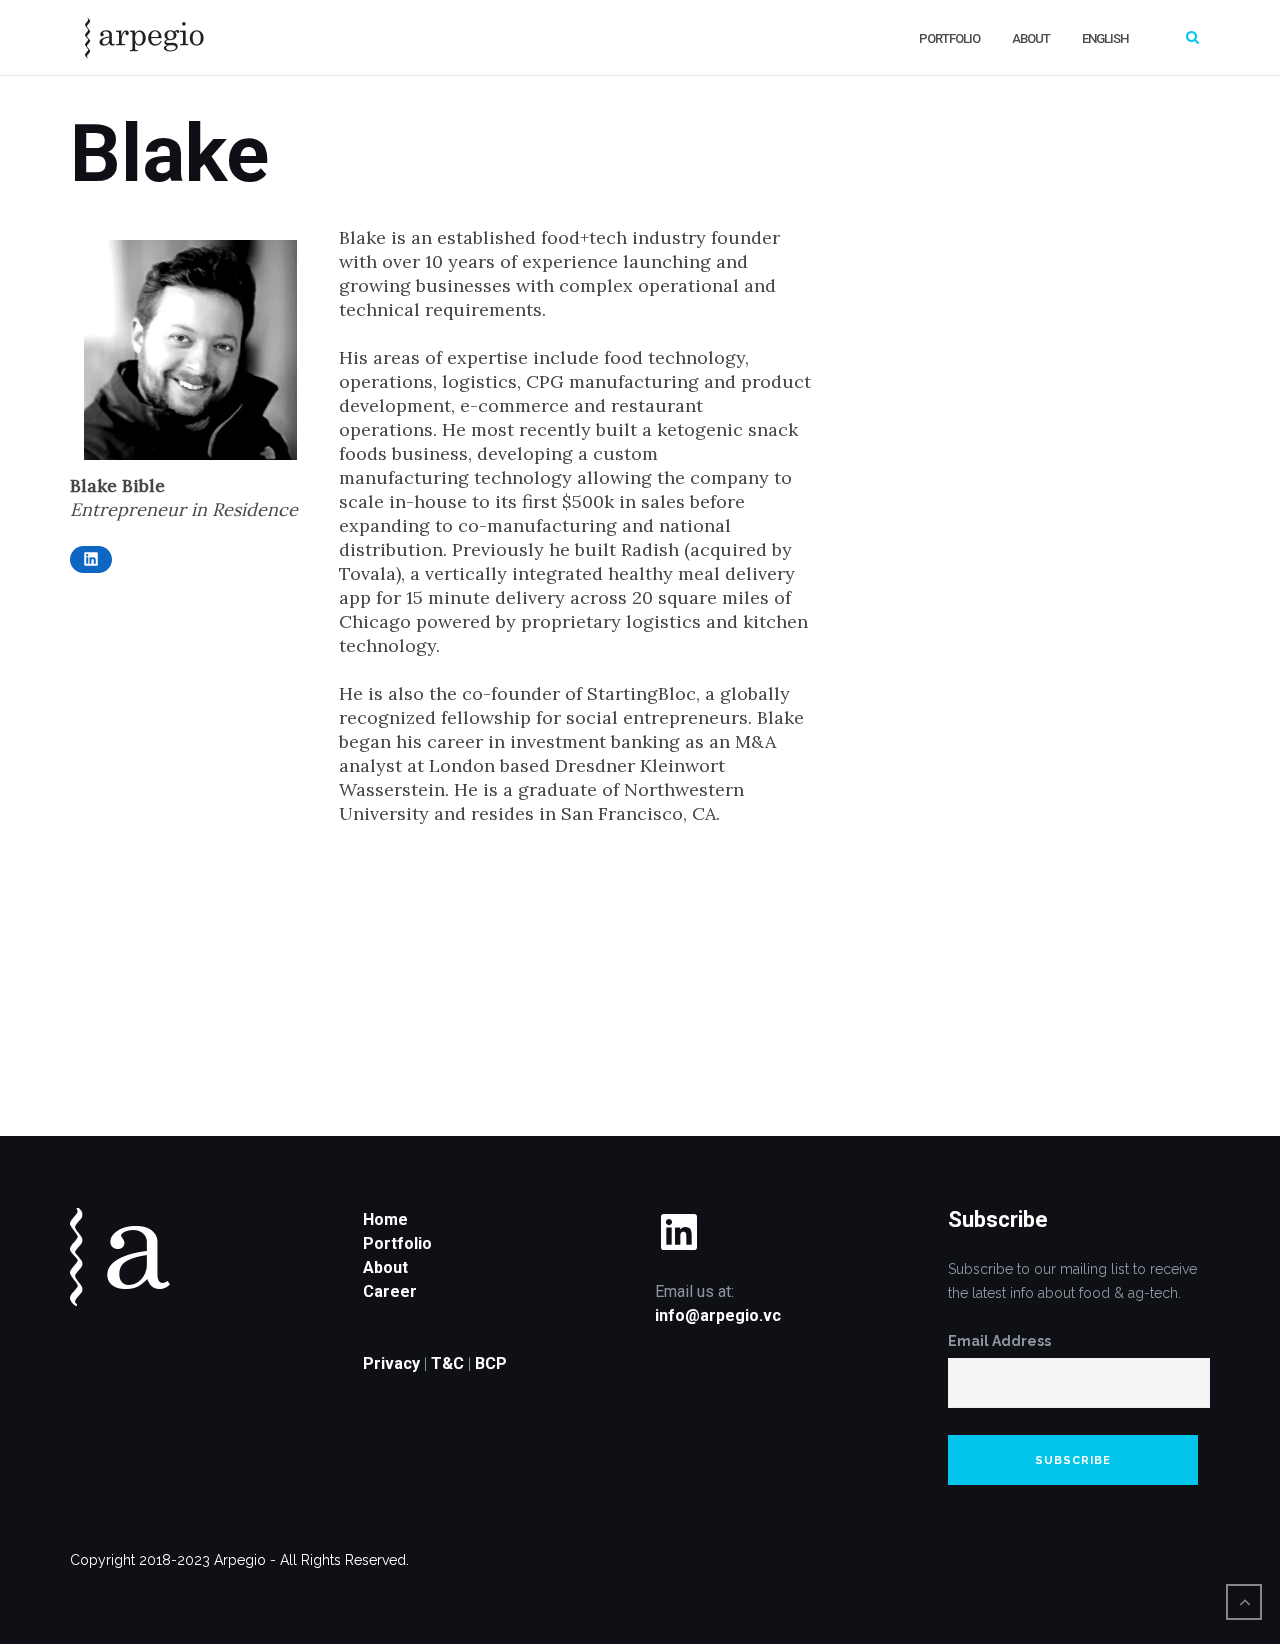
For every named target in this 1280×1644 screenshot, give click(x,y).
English (1105, 38)
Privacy (391, 1363)
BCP (491, 1363)
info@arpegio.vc (718, 1315)
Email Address (999, 1341)
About (1031, 38)
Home (385, 1219)
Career (390, 1291)
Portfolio (949, 38)
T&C (447, 1363)
